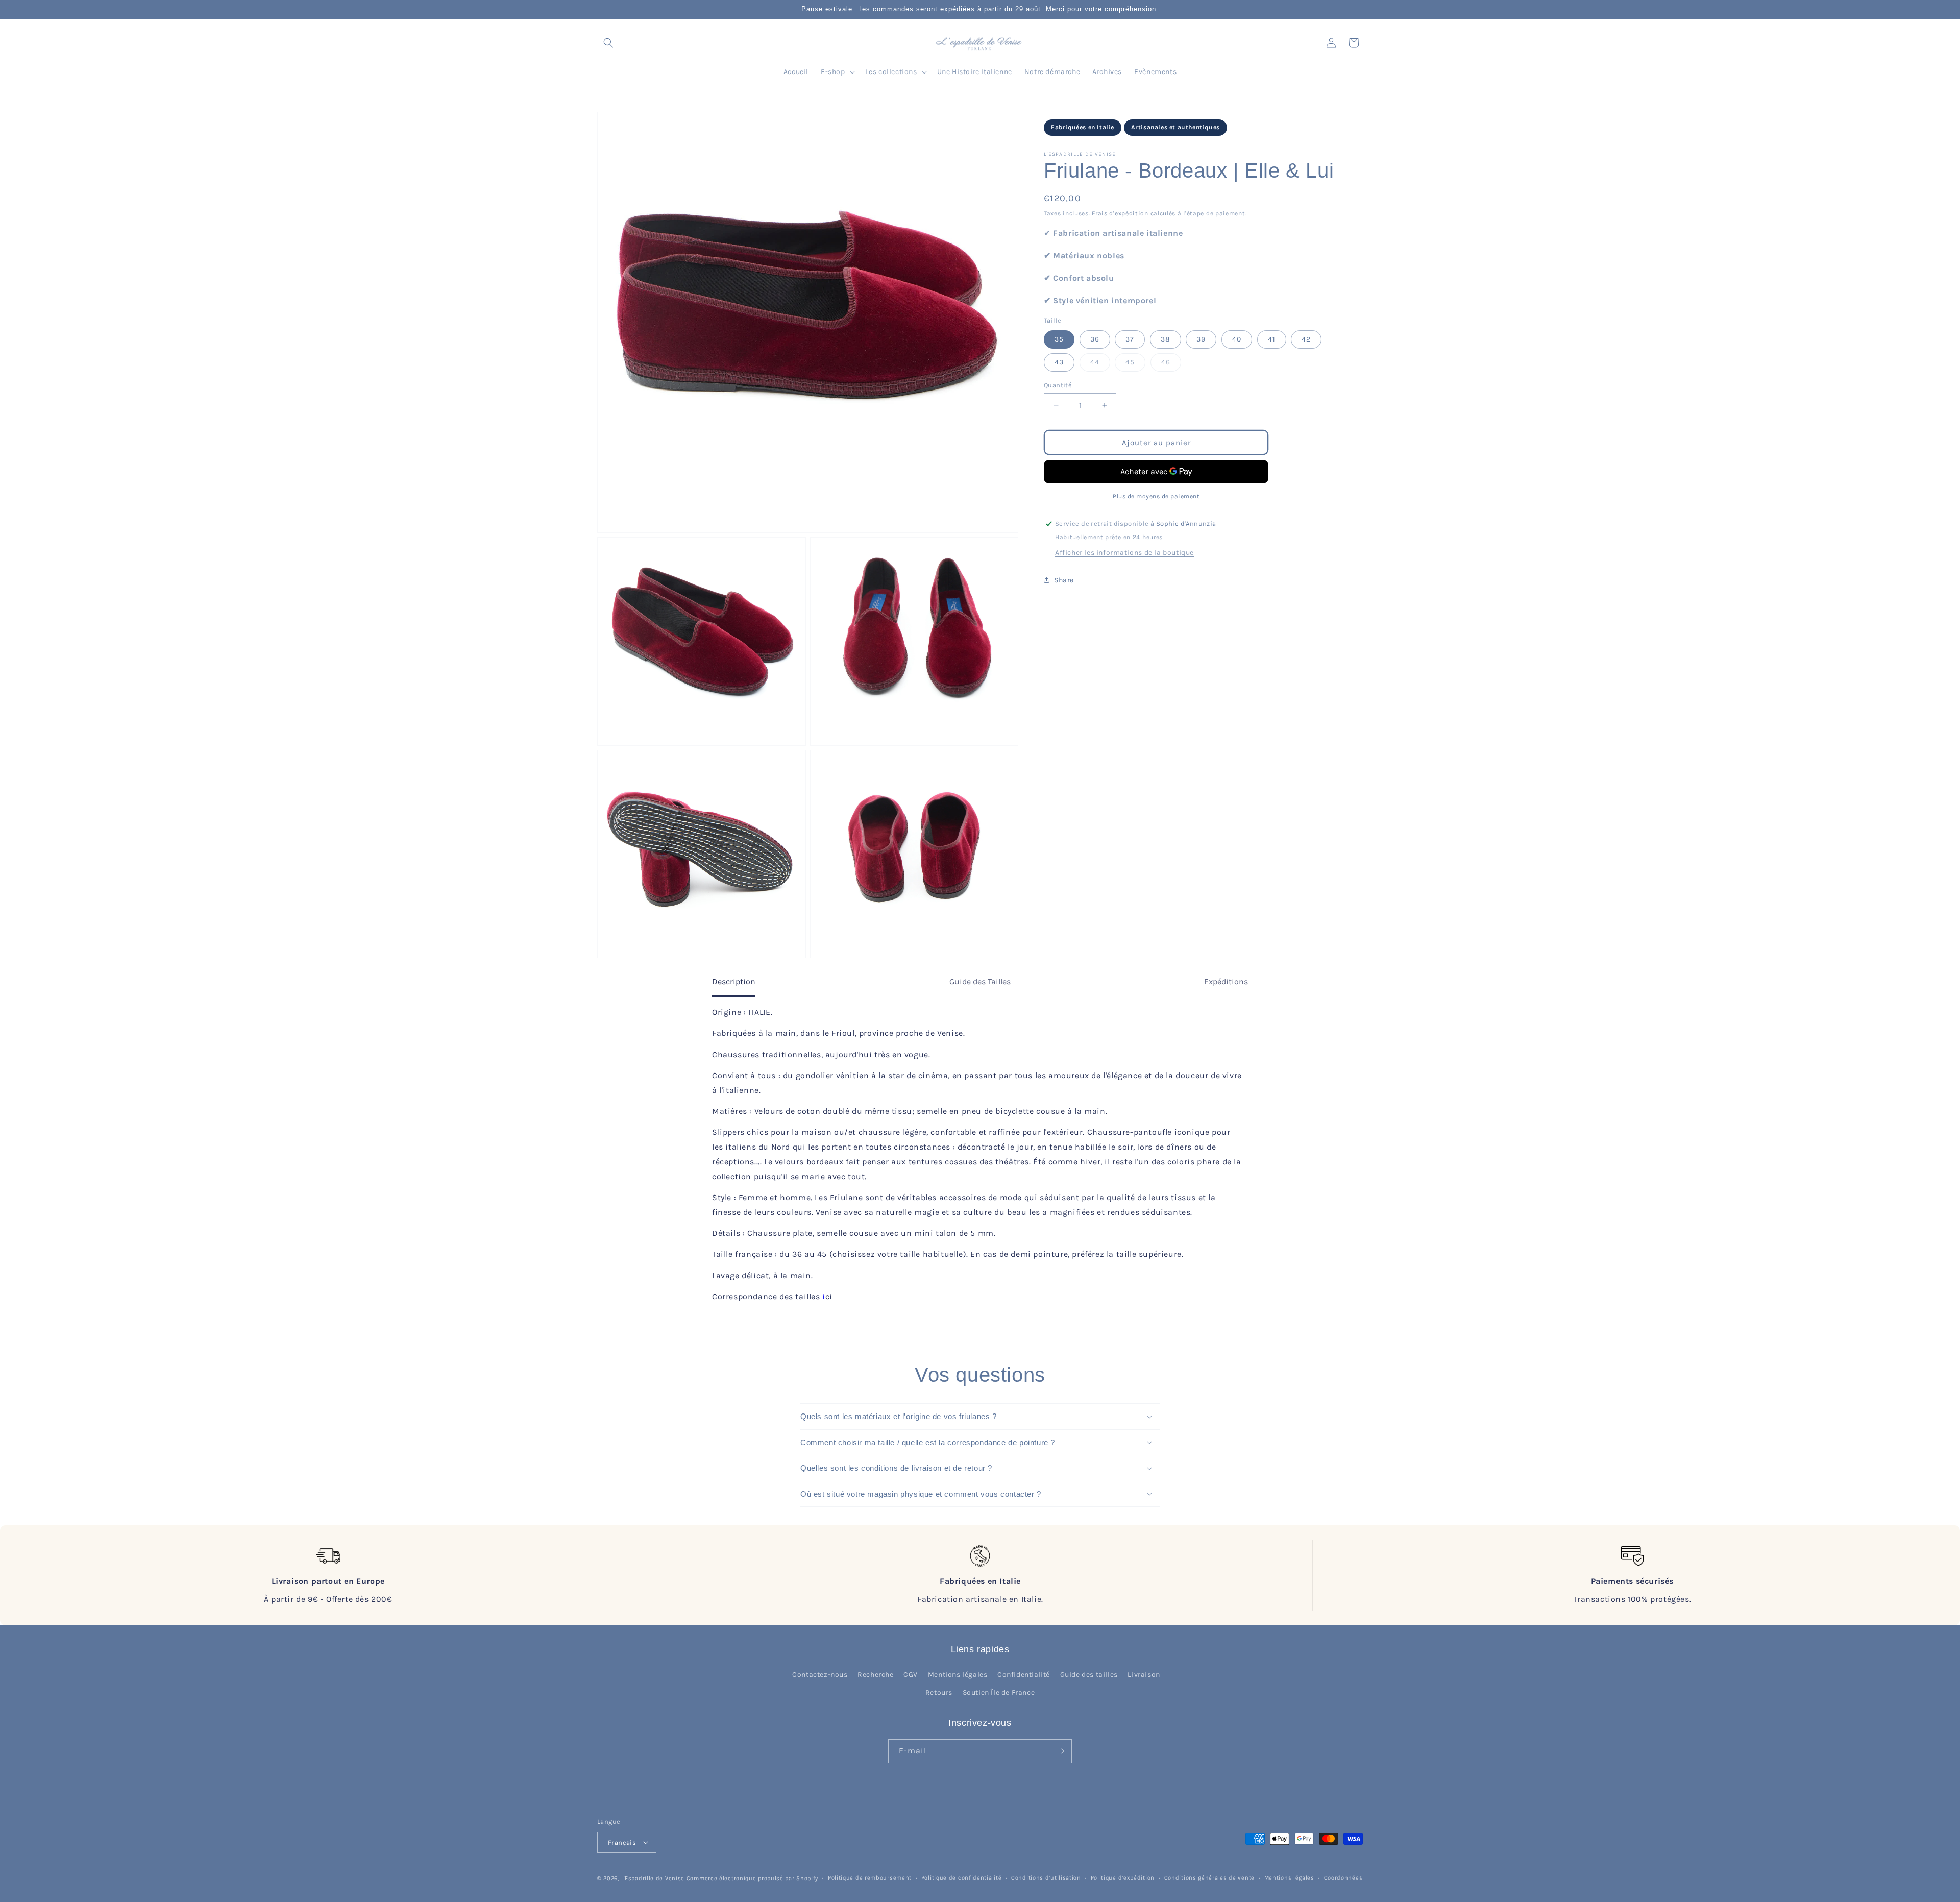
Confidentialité (1024, 1675)
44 (1100, 364)
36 (1095, 339)
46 (1171, 364)
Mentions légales (958, 1675)
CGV (911, 1675)
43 (1059, 362)
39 (1201, 339)
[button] (608, 43)
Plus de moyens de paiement (1156, 496)
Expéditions (1226, 981)
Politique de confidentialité (962, 1878)
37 (1130, 339)
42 (1306, 339)
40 (1237, 339)
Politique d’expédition (1123, 1878)
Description (734, 981)
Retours (939, 1692)
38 (1166, 339)
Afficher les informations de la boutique (1124, 553)
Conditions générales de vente (1209, 1878)
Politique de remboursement (870, 1878)
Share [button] (1064, 580)
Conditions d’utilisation (1046, 1878)
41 (1272, 339)
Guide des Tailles (980, 981)
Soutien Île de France (999, 1692)
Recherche (875, 1675)
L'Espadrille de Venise (653, 1878)
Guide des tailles (1089, 1675)
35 (1059, 339)
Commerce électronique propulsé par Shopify (752, 1878)
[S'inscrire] (1060, 1751)
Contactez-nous (820, 1675)
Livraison (1144, 1675)
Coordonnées (1343, 1878)
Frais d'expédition (1120, 213)
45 (1135, 364)
